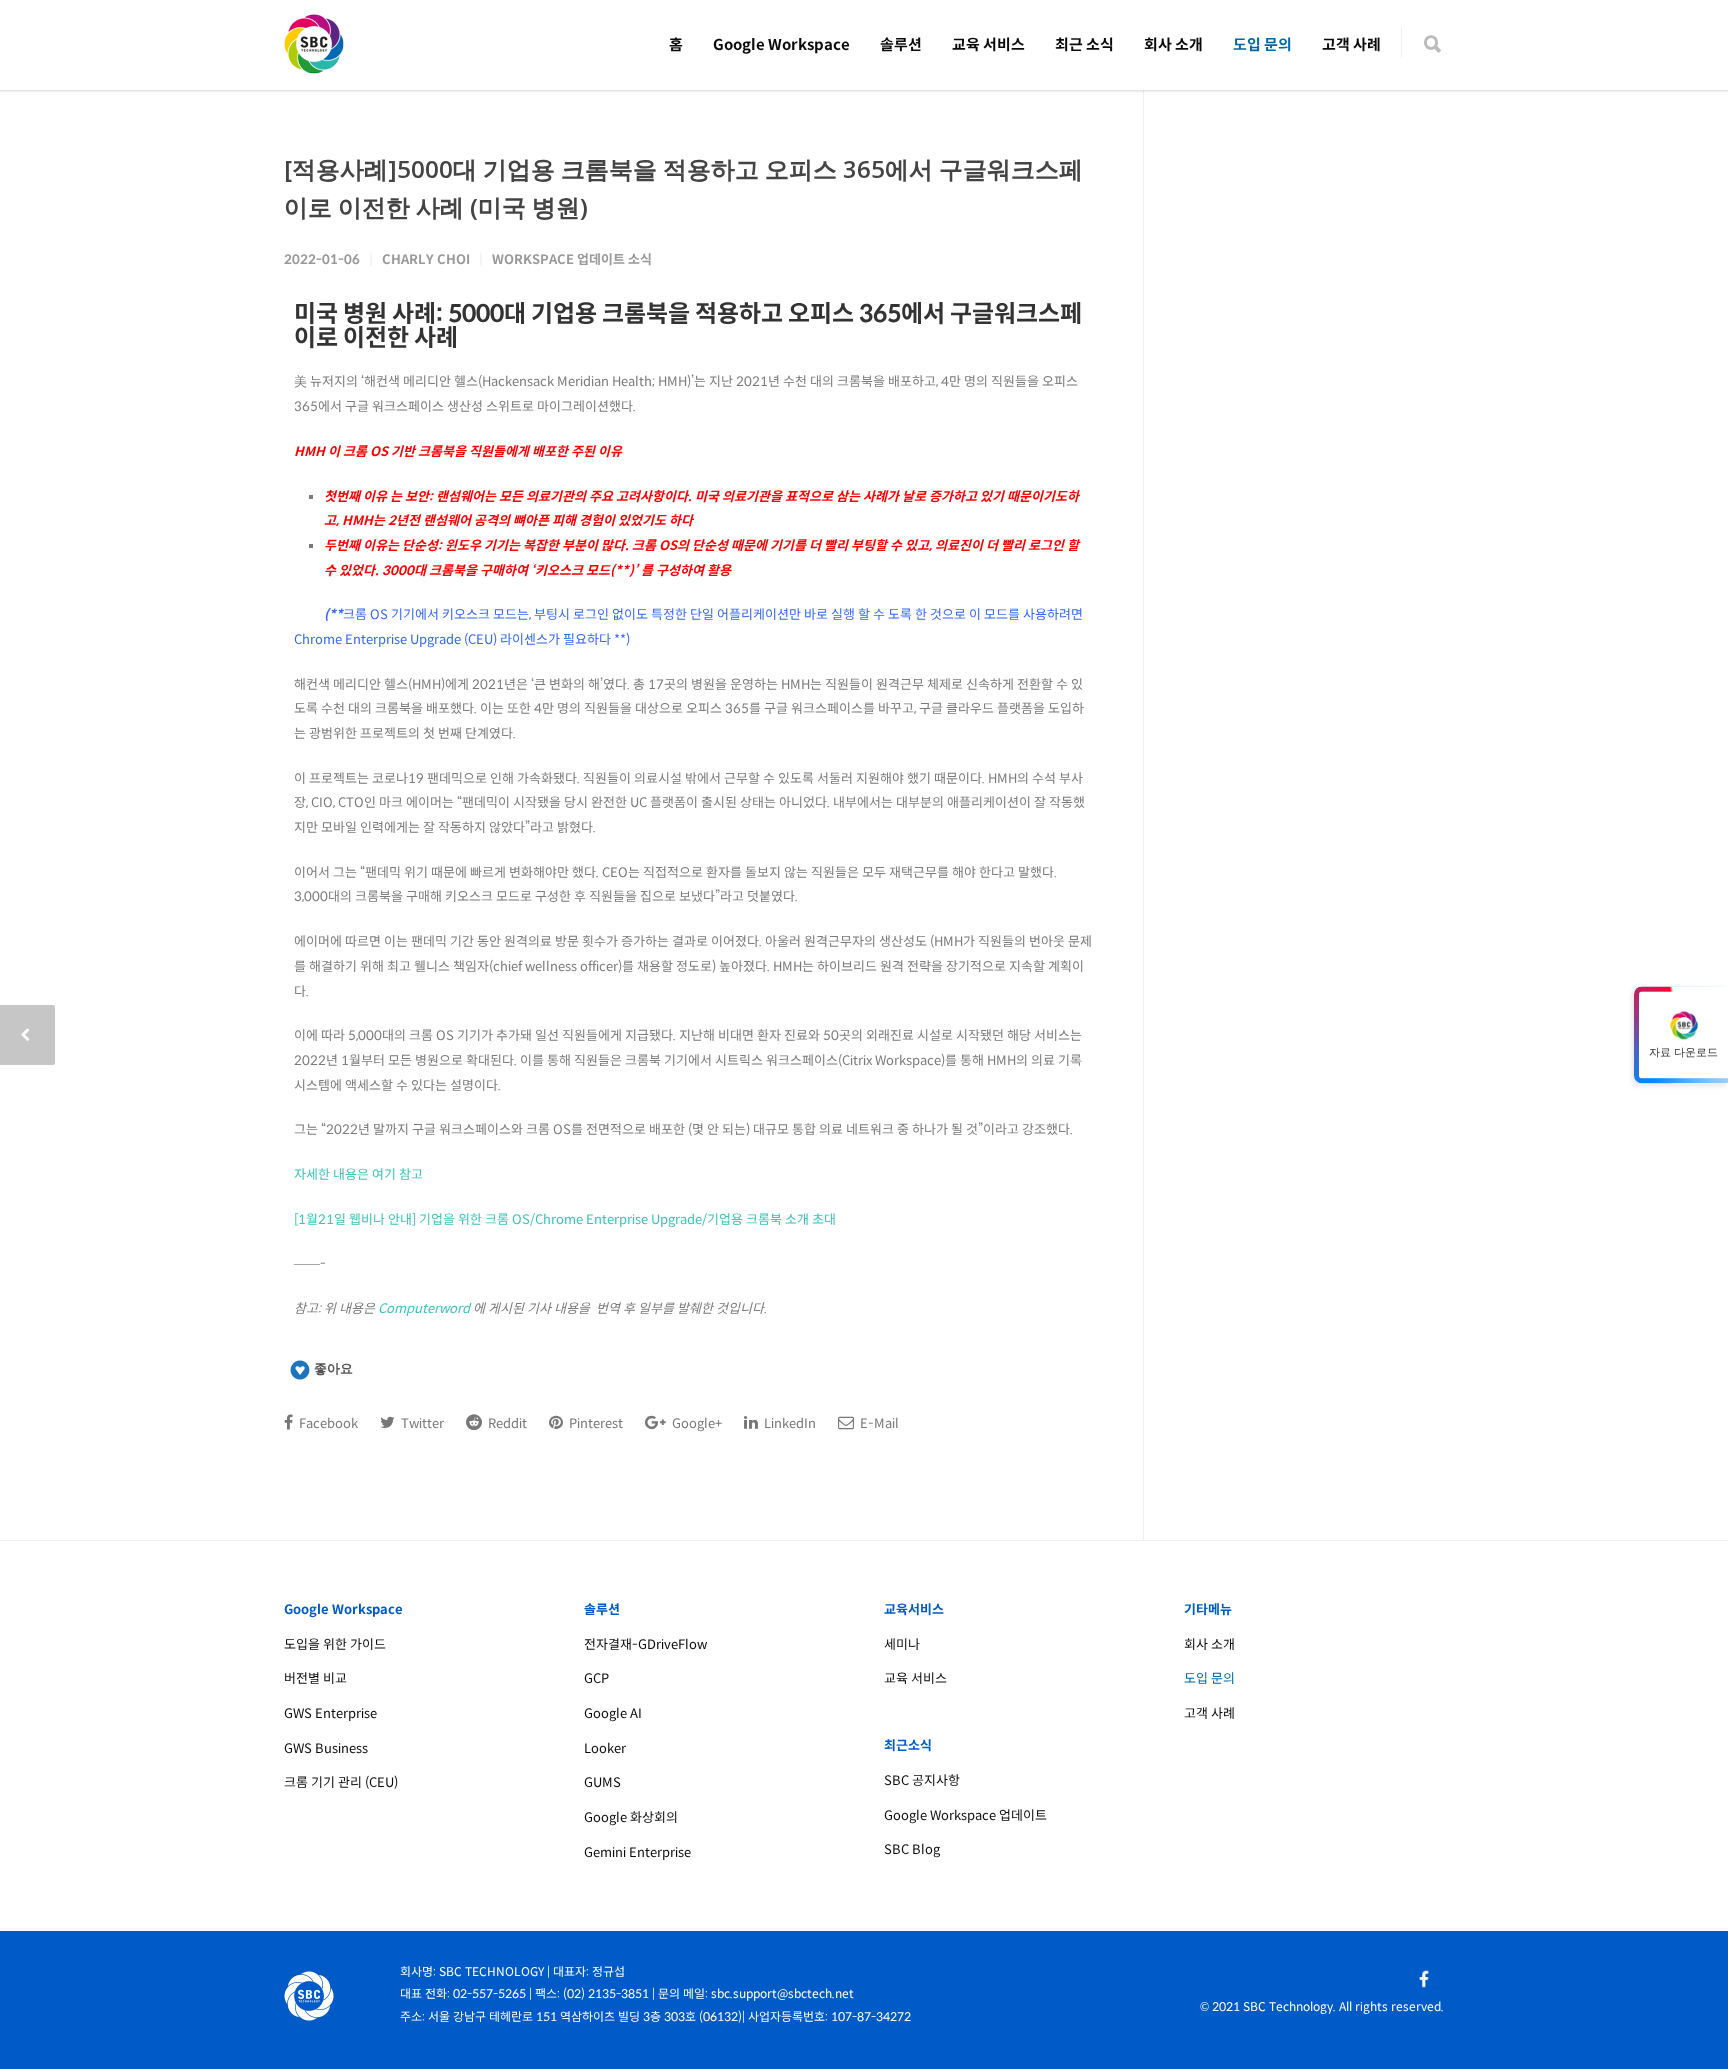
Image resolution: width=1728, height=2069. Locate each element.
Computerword (424, 1308)
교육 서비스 (988, 44)
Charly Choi (426, 259)
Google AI (613, 1713)
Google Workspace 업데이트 (965, 1815)
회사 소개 (1173, 44)
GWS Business (326, 1748)
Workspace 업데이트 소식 (572, 259)
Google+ (695, 1423)
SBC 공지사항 (922, 1780)
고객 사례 (1351, 44)
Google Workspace (781, 44)
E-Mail (878, 1423)
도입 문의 (1262, 44)
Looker (605, 1748)
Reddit (506, 1423)
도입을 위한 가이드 (335, 1644)
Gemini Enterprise (637, 1852)
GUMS (602, 1782)
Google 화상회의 (631, 1817)
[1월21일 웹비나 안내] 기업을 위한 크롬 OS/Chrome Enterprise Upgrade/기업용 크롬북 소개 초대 (565, 1219)
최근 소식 (1084, 44)
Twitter (421, 1423)
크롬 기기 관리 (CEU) (341, 1782)
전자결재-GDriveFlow (645, 1644)
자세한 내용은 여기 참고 (358, 1174)
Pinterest (594, 1423)
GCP (596, 1678)
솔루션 (901, 44)
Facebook (327, 1423)
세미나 (902, 1644)
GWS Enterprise (330, 1713)
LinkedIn (788, 1423)
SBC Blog (912, 1849)
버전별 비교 (315, 1678)
